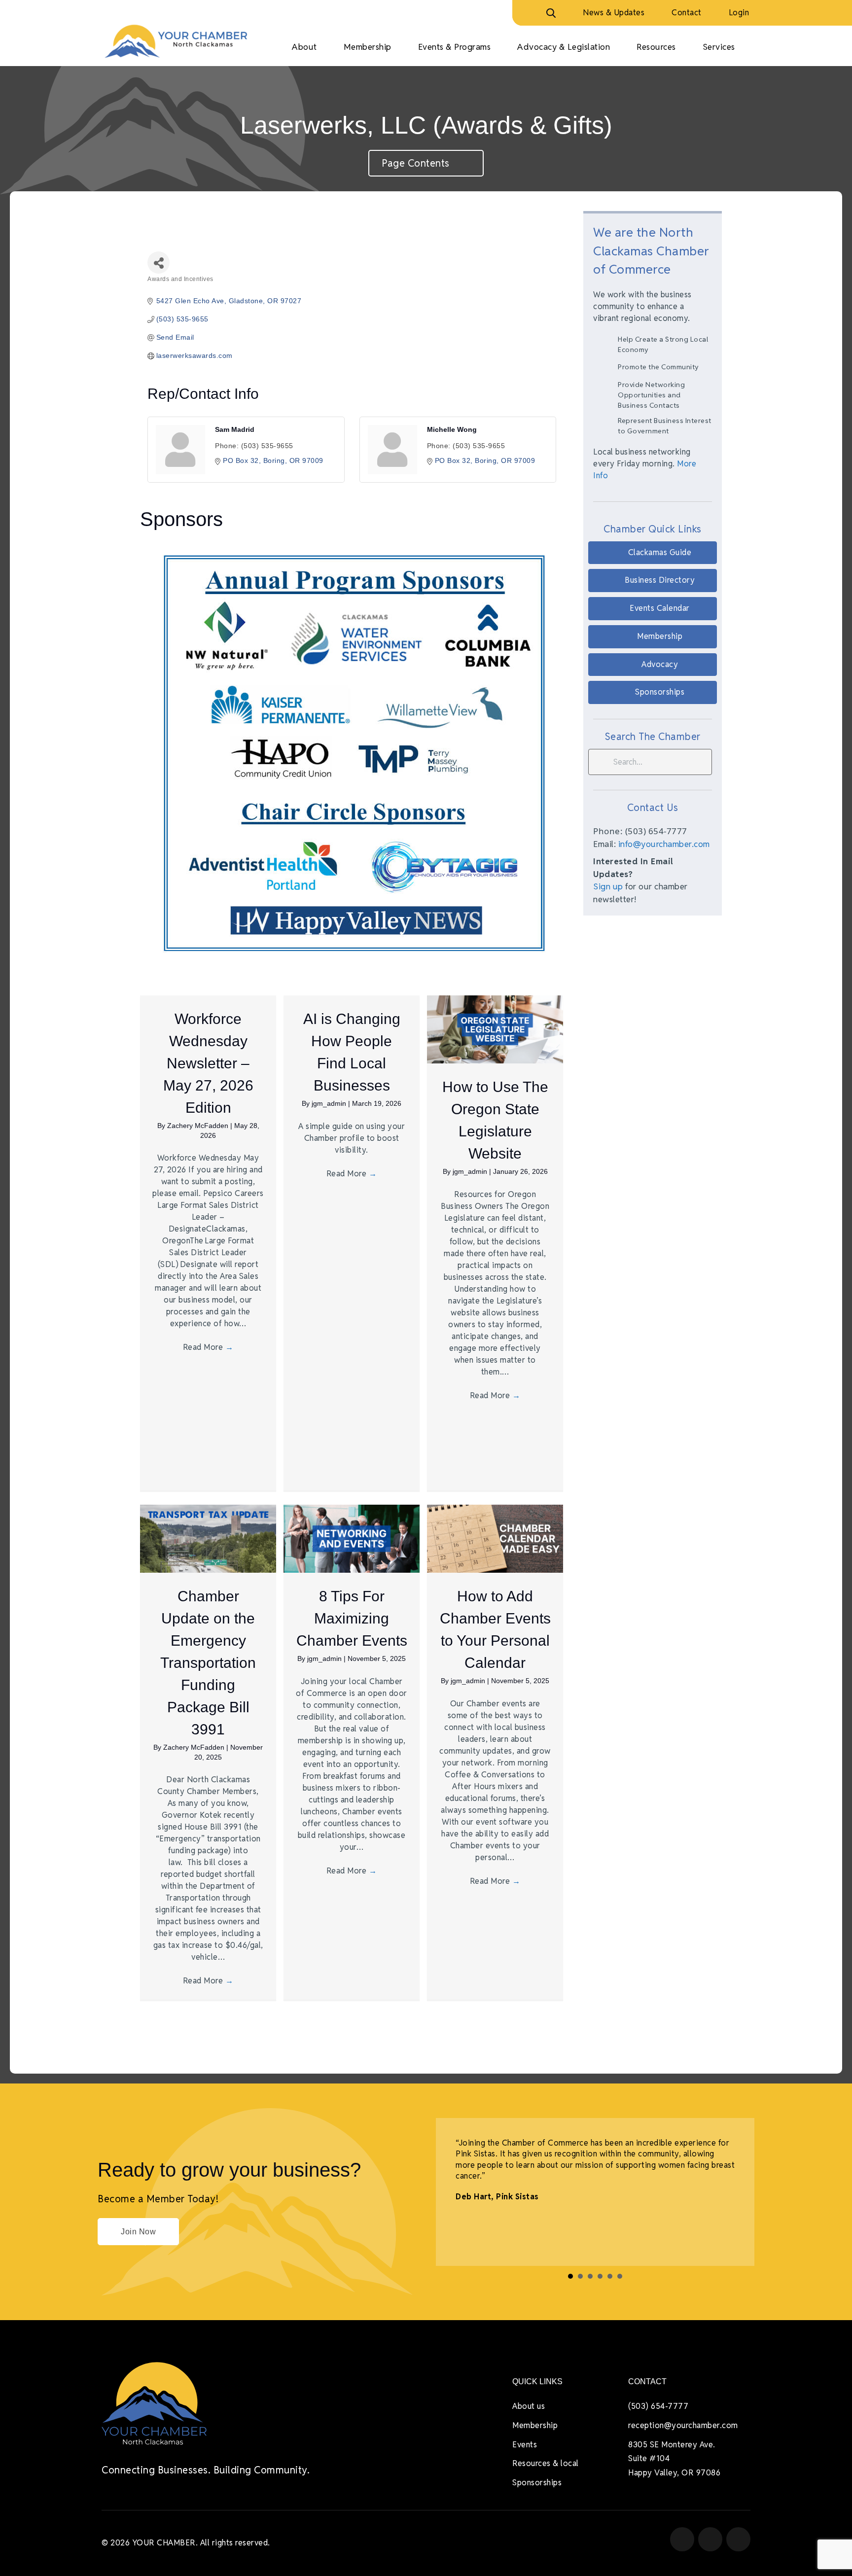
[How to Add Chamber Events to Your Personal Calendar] (495, 1538)
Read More (208, 1347)
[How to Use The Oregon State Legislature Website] (495, 1029)
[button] (653, 553)
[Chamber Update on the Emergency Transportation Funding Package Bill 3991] (208, 1538)
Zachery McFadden (199, 1126)
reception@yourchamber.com (683, 2425)
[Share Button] (159, 263)
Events (525, 2445)
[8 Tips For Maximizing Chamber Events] (352, 1538)
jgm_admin (330, 1103)
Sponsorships (537, 2483)
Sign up (608, 886)
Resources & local (546, 2463)
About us (529, 2406)
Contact (687, 13)
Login (739, 13)
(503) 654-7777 (658, 2406)
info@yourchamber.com (664, 844)
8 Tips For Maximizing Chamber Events (352, 1618)
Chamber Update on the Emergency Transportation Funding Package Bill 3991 (208, 1663)
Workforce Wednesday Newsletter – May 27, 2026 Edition (208, 1063)
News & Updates (614, 13)
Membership (535, 2425)
